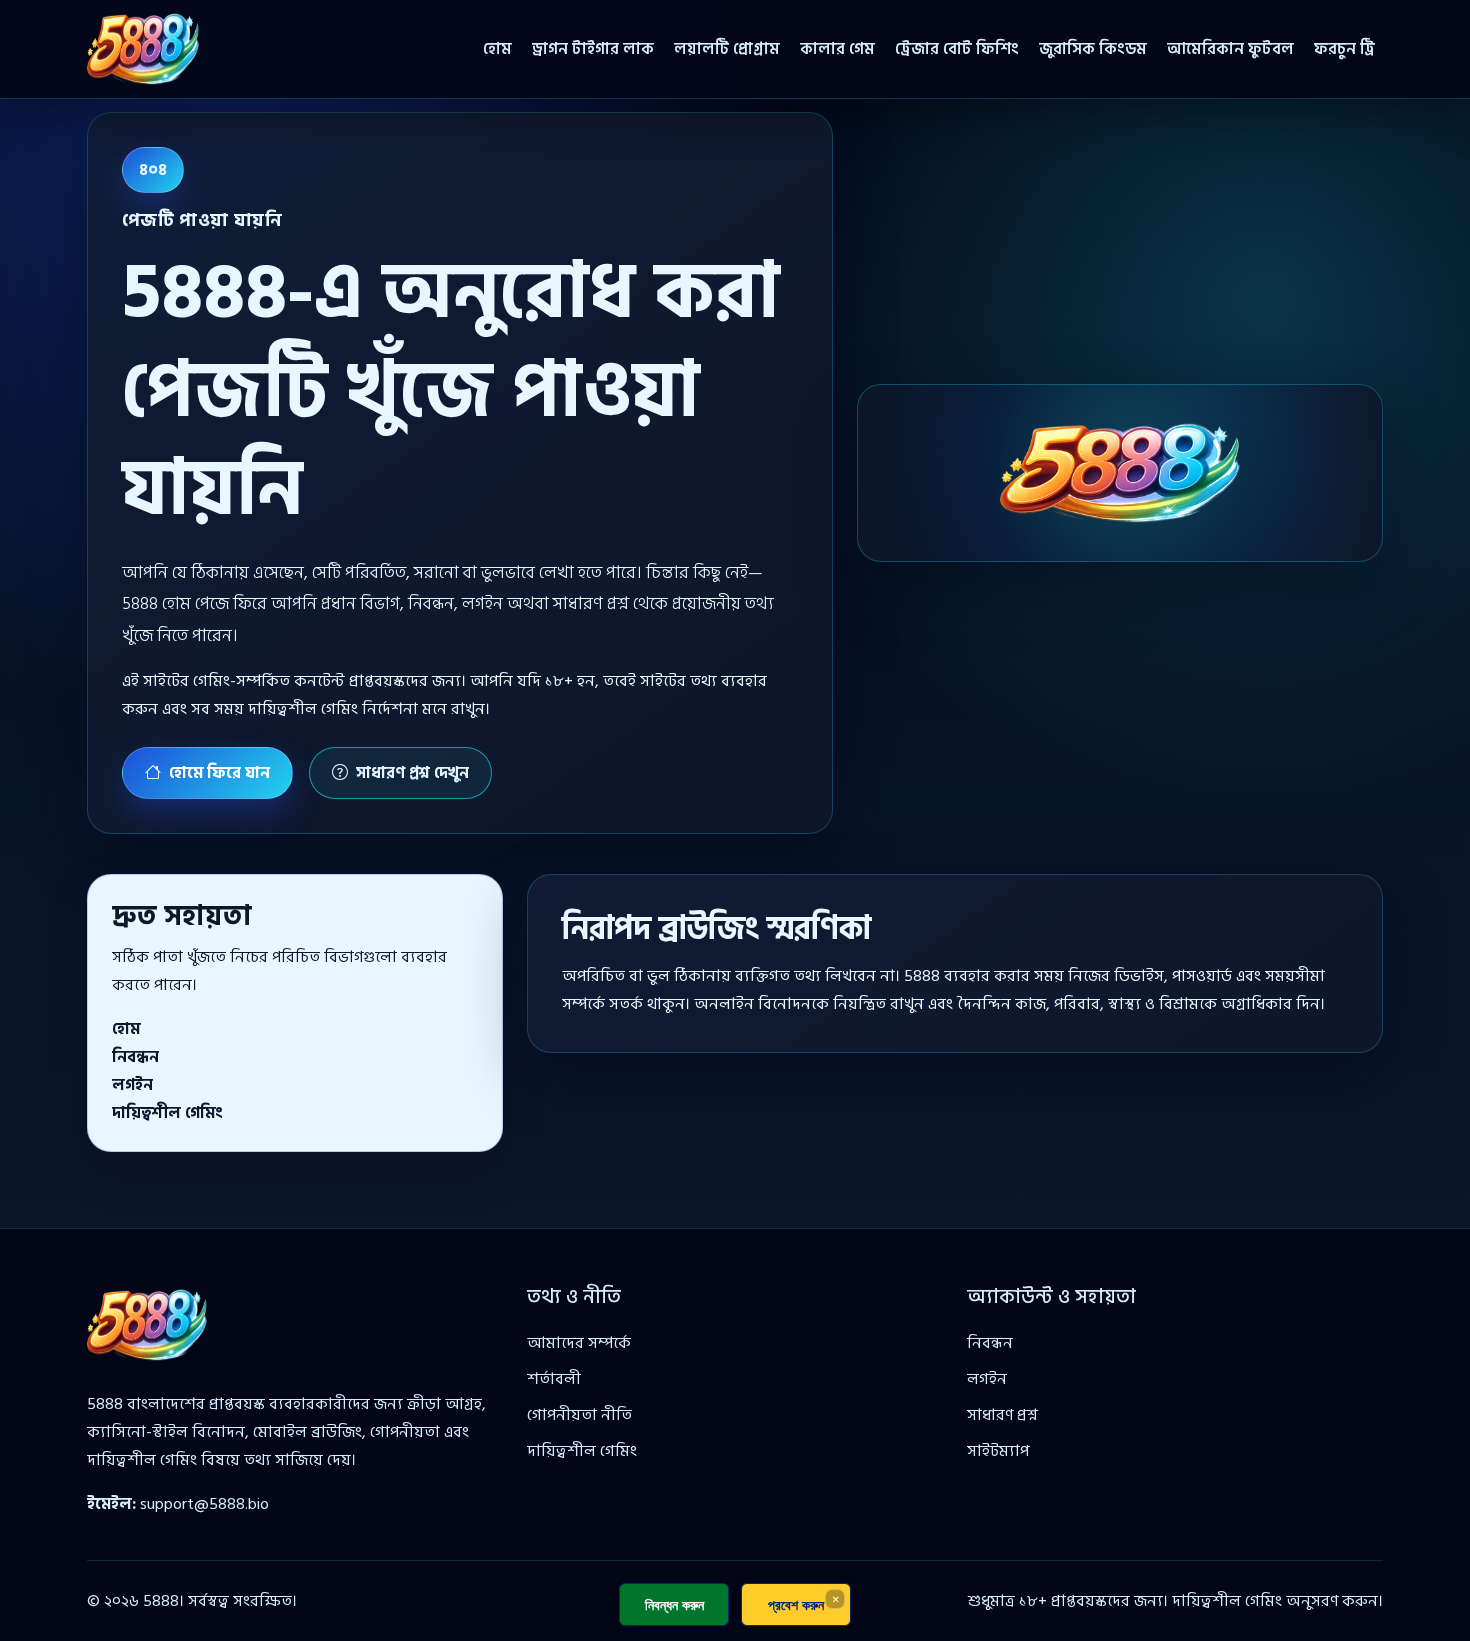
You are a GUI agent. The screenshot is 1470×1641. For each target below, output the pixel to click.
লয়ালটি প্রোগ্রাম (727, 49)
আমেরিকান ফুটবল (1230, 49)
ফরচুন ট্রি (1344, 49)
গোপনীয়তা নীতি (579, 1415)
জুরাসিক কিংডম (1093, 49)
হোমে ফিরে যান (219, 773)
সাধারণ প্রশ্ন (1002, 1415)
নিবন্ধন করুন (674, 1604)
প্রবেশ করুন (796, 1604)
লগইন (132, 1085)
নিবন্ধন (135, 1057)
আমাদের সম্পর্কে (579, 1343)
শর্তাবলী (554, 1379)
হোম (497, 49)
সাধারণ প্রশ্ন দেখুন (412, 773)
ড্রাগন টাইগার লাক (593, 49)
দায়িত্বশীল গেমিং (167, 1113)
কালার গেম (837, 49)
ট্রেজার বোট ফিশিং (957, 49)
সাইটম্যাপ (998, 1451)
